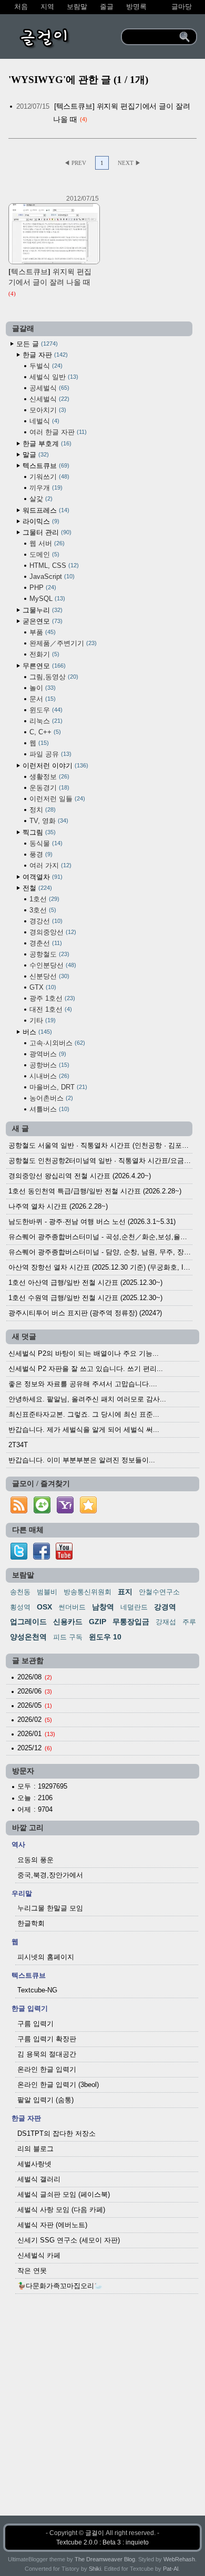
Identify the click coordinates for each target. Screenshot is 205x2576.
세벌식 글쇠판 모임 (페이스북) (64, 2194)
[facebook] (42, 1557)
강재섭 (166, 1622)
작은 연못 (32, 2271)
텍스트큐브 (45, 466)
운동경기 (48, 788)
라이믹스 (40, 521)
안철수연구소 (159, 1592)
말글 (35, 455)
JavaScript (51, 577)
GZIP (98, 1622)
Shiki (95, 2569)
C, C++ (44, 732)
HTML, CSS (53, 565)
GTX (42, 987)
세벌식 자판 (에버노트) (52, 2225)
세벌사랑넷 (34, 2164)
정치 (42, 810)
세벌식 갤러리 (39, 2179)
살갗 (40, 499)
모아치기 (47, 410)
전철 (36, 888)
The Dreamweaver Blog (105, 2559)
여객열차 (42, 877)
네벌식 (43, 421)
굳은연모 (42, 621)
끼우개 (45, 488)
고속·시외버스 (56, 1043)
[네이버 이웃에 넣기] (42, 1514)
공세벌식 (48, 388)
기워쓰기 (48, 477)
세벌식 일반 (53, 377)
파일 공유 (49, 754)
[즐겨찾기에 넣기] (88, 1514)
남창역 (103, 1607)
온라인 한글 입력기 (47, 2069)
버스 (36, 1032)
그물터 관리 (46, 532)
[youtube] (64, 1557)
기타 (42, 1020)
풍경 (40, 854)
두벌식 (45, 366)
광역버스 (47, 1054)
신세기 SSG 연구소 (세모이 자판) (69, 2240)
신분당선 (48, 976)
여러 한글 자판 (57, 432)
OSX (44, 1607)
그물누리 (42, 610)
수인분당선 (52, 965)
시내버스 (48, 1076)
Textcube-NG (37, 1990)
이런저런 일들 (56, 799)
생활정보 (48, 777)
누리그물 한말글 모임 (50, 1908)
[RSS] (19, 1514)
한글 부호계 (46, 444)
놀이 (42, 688)
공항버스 (48, 1065)
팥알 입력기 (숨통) (45, 2100)
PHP (42, 588)
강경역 (165, 1607)
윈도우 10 (105, 1637)
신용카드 (68, 1622)
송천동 (20, 1592)
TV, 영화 (48, 821)
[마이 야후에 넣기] (65, 1514)
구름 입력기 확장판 (47, 2039)
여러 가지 (49, 865)
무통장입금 (131, 1622)
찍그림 (38, 832)
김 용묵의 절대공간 (47, 2054)
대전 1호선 (50, 1009)
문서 (42, 699)
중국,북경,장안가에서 (50, 1875)
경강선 (45, 921)
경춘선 (45, 943)
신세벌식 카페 (39, 2255)
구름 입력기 (35, 2024)
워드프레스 (45, 510)
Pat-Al (171, 2569)
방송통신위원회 (88, 1592)
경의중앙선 (52, 932)
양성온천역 (28, 1637)
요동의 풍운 (35, 1860)
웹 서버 (46, 543)
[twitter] (19, 1557)
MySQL (46, 599)
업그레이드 (28, 1622)
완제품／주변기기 (62, 643)
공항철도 (48, 954)
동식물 (45, 843)
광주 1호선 (51, 998)
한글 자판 (44, 355)
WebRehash (179, 2559)
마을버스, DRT (57, 1087)
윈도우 (45, 710)
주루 (189, 1622)
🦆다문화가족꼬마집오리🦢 (60, 2286)
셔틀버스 (48, 1109)
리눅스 (45, 721)
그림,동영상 (53, 677)
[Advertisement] (102, 2413)
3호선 (42, 910)
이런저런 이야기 (54, 766)
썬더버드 (72, 1607)
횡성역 (20, 1607)
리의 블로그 (35, 2149)
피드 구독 (68, 1637)
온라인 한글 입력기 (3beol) (58, 2085)
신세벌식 (48, 399)
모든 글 (36, 344)
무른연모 (43, 666)
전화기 (43, 654)
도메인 (43, 554)
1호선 (43, 899)
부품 (42, 632)
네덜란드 (134, 1607)
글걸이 (95, 2533)
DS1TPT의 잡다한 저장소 (57, 2133)
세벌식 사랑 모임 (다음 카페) (61, 2210)
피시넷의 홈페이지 (46, 1957)
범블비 (47, 1592)
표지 (125, 1592)
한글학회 (31, 1923)
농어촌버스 (50, 1098)
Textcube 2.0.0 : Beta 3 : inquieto (102, 2542)
